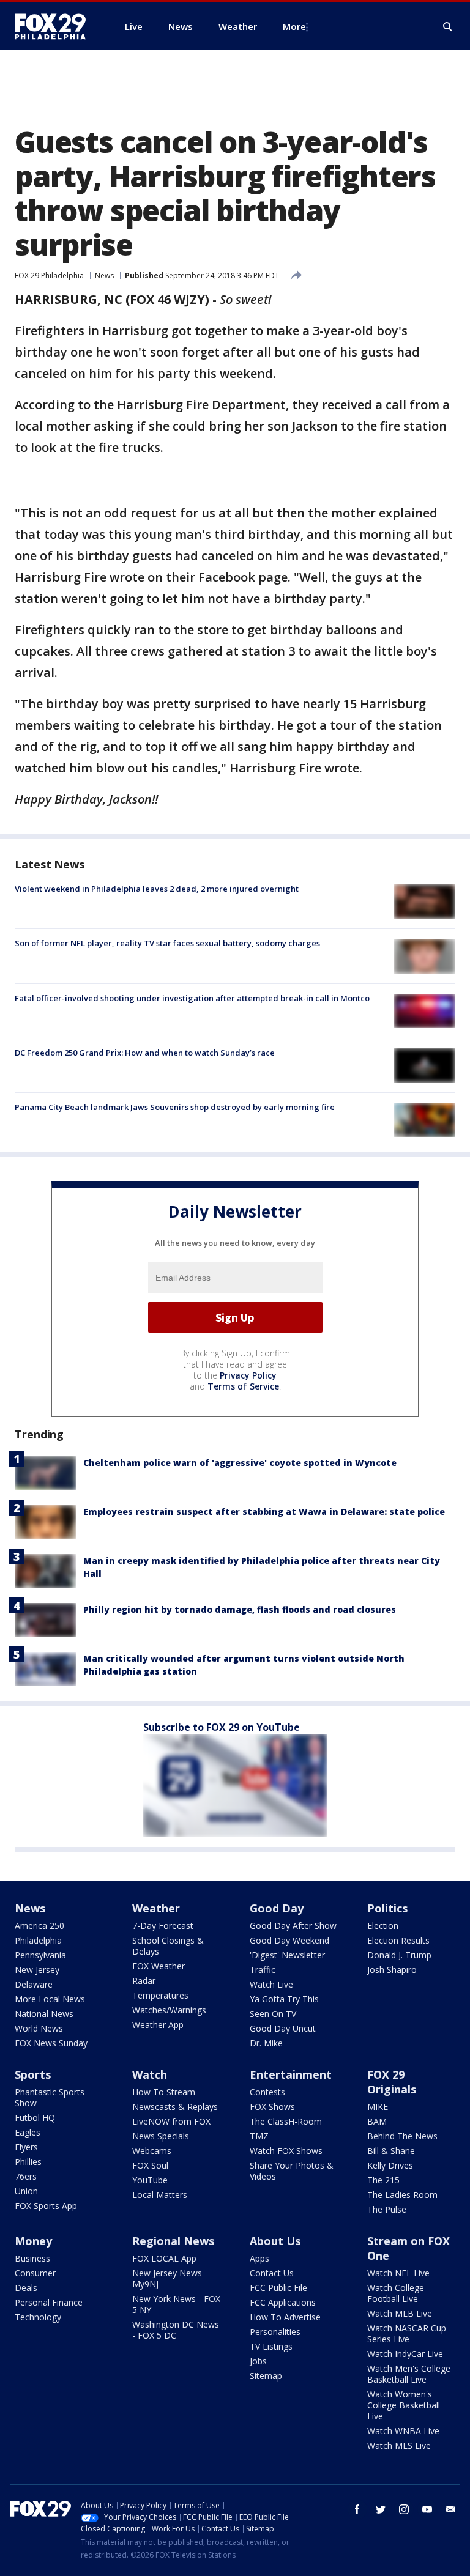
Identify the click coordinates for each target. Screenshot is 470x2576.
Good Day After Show (293, 1926)
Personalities (275, 2332)
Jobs (258, 2361)
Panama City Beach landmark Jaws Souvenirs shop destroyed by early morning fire (175, 1107)
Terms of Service (243, 1386)
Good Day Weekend (289, 1940)
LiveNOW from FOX (171, 2121)
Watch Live (271, 1984)
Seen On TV (273, 2014)
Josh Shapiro (392, 1970)
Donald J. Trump (399, 1955)
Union (26, 2191)
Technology (38, 2317)
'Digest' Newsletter (287, 1955)
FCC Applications (283, 2302)
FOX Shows (272, 2107)
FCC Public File (278, 2288)
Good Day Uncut (283, 2028)
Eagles (28, 2132)
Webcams (152, 2151)
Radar (144, 1981)
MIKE (378, 2107)
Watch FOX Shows (286, 2151)
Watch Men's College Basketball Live (409, 2374)
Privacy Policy (248, 1375)
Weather (156, 1908)
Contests (267, 2092)
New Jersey (37, 1970)
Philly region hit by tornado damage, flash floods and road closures (240, 1609)
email (450, 2509)
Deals (26, 2288)
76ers (26, 2176)
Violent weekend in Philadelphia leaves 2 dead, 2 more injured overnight (157, 889)
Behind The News (402, 2136)
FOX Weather (159, 1966)
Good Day (277, 1908)
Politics (387, 1908)
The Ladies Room (402, 2195)
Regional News (173, 2241)
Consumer (35, 2273)
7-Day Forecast (163, 1926)
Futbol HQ (35, 2118)
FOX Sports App (46, 2206)
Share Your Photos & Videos (292, 2171)
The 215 (383, 2180)
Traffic (263, 1970)
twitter (381, 2509)
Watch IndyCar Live (405, 2354)
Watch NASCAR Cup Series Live (407, 2334)
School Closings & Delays (168, 1946)
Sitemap (266, 2376)
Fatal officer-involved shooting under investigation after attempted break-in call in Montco (192, 998)
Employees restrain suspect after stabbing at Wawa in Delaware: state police (264, 1512)
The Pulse (387, 2209)
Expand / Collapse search (448, 27)
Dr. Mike (266, 2043)
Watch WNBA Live (403, 2431)
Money (33, 2241)
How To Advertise (285, 2317)
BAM (377, 2121)
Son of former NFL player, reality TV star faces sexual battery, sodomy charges (167, 943)
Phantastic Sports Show (50, 2097)
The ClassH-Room (286, 2121)
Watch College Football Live (396, 2293)
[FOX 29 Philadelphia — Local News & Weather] (55, 26)
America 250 (39, 1926)
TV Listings (271, 2346)
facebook (357, 2509)
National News (44, 2014)
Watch (150, 2074)
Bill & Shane (391, 2151)
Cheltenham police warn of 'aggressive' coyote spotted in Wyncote (240, 1463)
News (104, 276)
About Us (275, 2241)
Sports (33, 2074)
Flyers (26, 2147)
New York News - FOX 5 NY (176, 2304)
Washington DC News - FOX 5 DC (176, 2330)
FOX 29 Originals (392, 2082)
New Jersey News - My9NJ (170, 2278)
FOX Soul (150, 2165)
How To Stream (164, 2092)
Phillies (28, 2162)
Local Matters (160, 2195)
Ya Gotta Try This (284, 1999)
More (294, 26)
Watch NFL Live (398, 2273)
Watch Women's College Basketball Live (404, 2405)
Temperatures (160, 1995)
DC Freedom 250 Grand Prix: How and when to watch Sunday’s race (145, 1053)
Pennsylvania (40, 1955)
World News (39, 2028)
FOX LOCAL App (164, 2258)
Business (32, 2258)
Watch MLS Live (399, 2445)
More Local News (50, 1999)
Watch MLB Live (400, 2313)
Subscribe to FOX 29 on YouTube (222, 1727)
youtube (427, 2509)
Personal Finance (49, 2302)
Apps (259, 2258)
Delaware (34, 1984)
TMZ (259, 2136)
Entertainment (291, 2074)
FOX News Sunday (51, 2043)
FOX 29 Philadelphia (49, 276)
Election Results (398, 1940)
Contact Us (272, 2273)
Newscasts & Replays (175, 2107)
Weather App (158, 2025)
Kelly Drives (390, 2165)
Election (383, 1926)
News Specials (161, 2136)
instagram (404, 2509)
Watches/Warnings (169, 2010)
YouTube (150, 2180)
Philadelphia (38, 1940)
